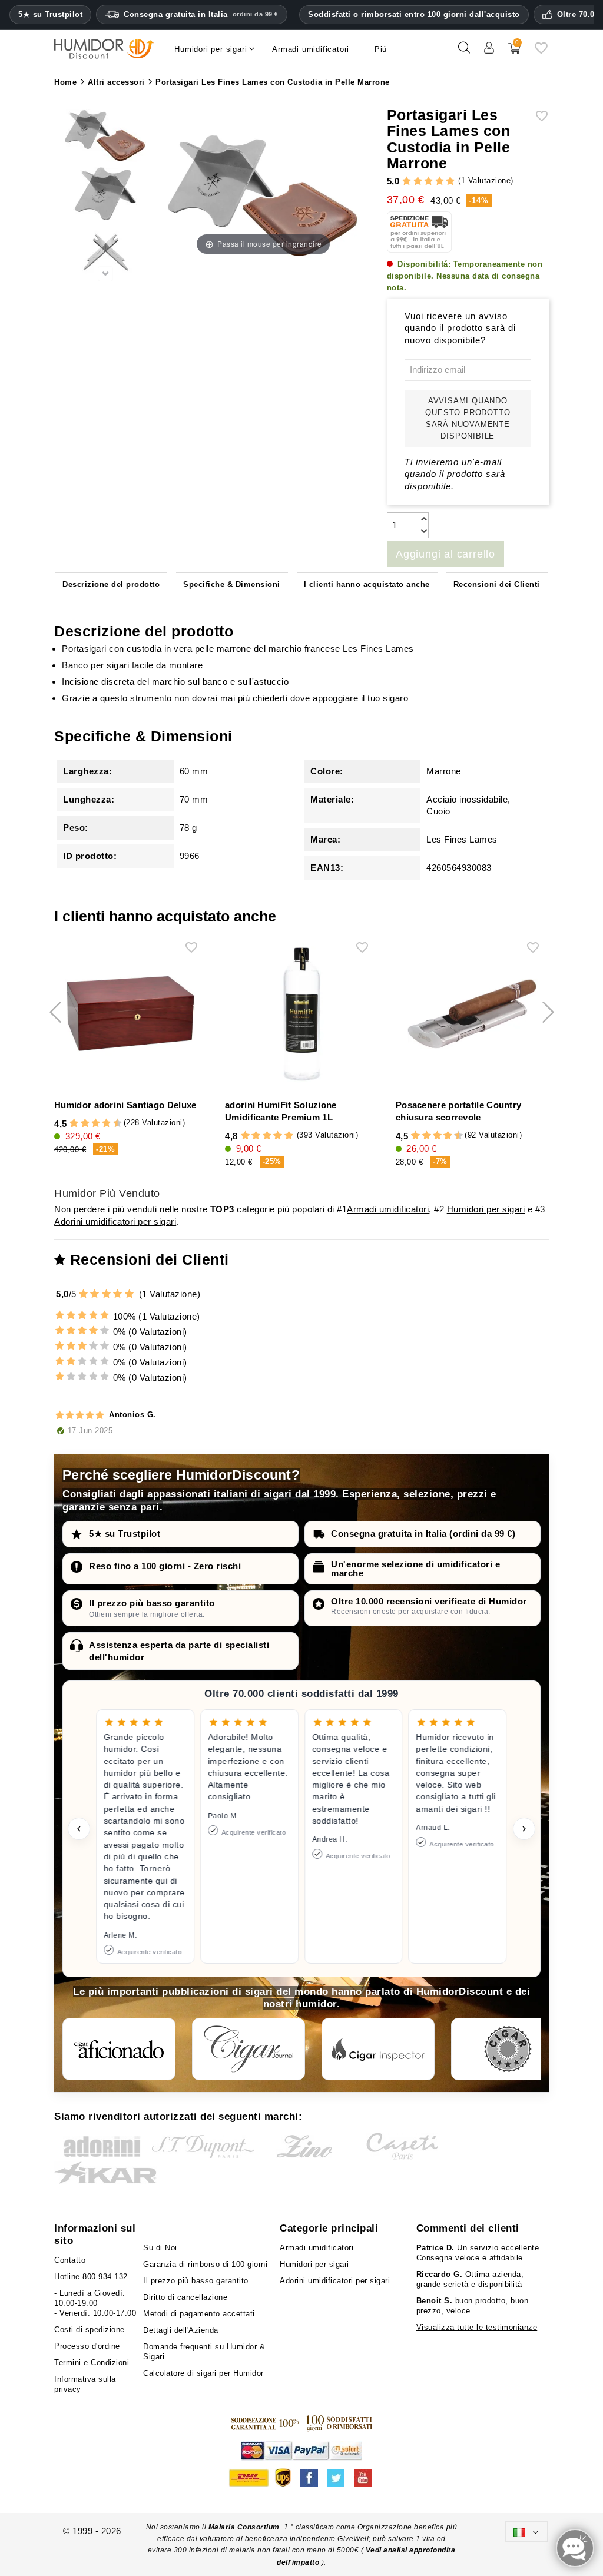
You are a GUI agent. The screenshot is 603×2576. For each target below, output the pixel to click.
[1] (407, 182)
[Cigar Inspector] (378, 2049)
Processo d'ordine (87, 2346)
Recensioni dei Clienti (497, 584)
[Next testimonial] (524, 1829)
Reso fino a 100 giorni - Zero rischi (165, 1566)
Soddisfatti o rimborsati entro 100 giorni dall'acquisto (414, 14)
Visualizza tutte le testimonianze (477, 2327)
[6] (96, 1124)
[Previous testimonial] (79, 1829)
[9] (112, 1124)
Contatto (70, 2260)
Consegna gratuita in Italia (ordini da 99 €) (423, 1534)
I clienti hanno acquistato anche (367, 584)
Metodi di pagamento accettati (199, 2314)
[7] (101, 1124)
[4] (440, 182)
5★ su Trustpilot (50, 15)
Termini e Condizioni (92, 2363)
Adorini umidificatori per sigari (115, 1221)
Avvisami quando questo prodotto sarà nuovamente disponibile (468, 418)
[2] (418, 182)
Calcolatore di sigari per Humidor (203, 2373)
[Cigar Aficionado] (119, 2049)
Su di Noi (160, 2248)
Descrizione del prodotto (111, 584)
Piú (381, 49)
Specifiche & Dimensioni (232, 584)
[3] (428, 182)
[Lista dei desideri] (541, 52)
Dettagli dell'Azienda (181, 2330)
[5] (450, 182)
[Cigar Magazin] (508, 2049)
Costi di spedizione (90, 2330)
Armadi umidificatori (388, 1209)
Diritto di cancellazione (185, 2297)
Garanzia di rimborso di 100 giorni (205, 2264)
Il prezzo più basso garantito (152, 1603)
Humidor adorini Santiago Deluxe (125, 1105)
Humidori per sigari (486, 1209)
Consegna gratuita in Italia (201, 14)
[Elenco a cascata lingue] (526, 2532)
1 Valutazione (486, 180)
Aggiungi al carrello (445, 554)
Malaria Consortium (244, 2527)
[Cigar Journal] (249, 2049)
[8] (106, 1124)
